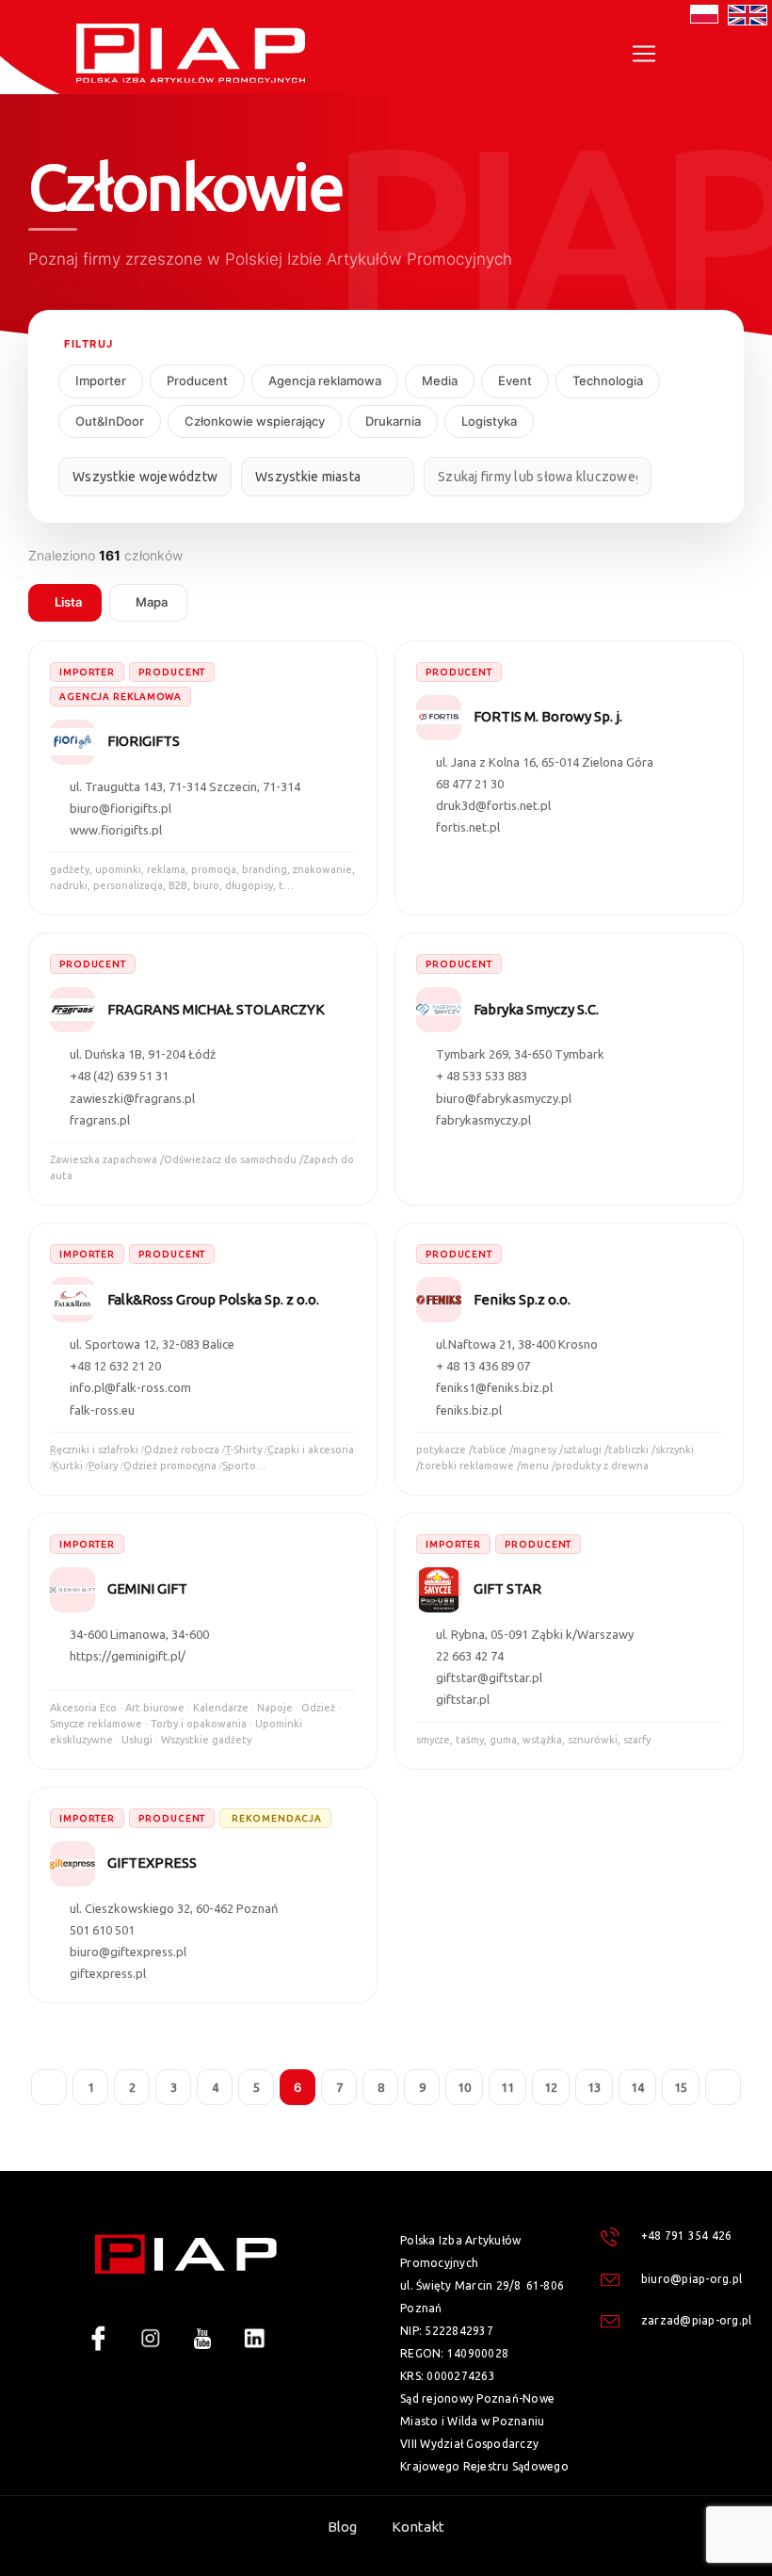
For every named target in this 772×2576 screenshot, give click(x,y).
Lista (68, 602)
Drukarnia (393, 421)
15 (681, 2087)
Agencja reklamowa (325, 381)
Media (440, 381)
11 (507, 2087)
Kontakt (418, 2527)
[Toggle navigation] (644, 54)
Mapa (152, 602)
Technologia (608, 381)
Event (515, 381)
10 (464, 2087)
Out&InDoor (110, 421)
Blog (342, 2527)
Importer (101, 381)
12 (551, 2087)
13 (594, 2087)
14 (637, 2087)
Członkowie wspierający (255, 421)
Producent (197, 381)
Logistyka (489, 421)
